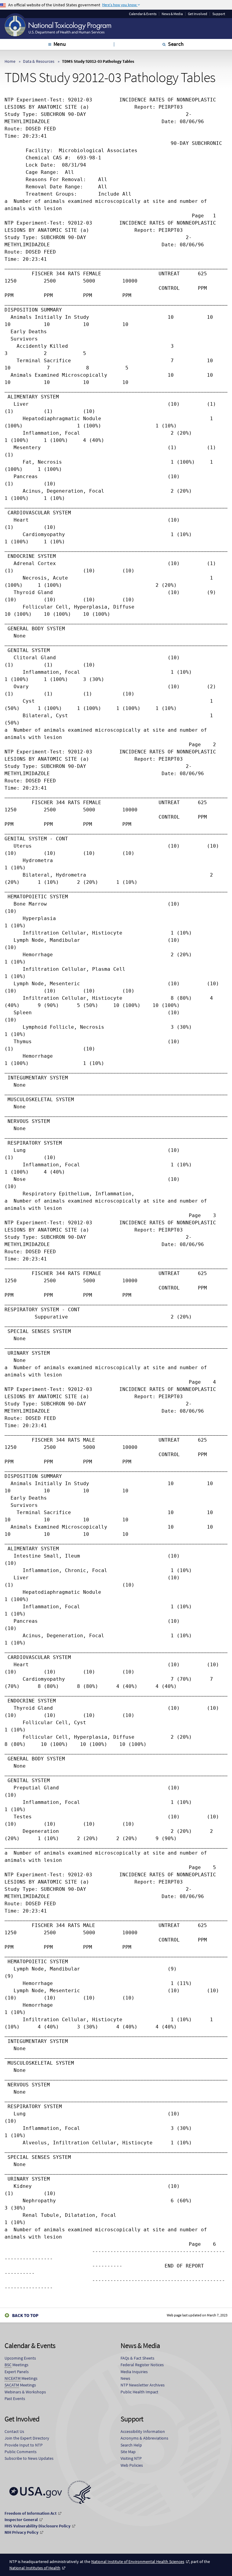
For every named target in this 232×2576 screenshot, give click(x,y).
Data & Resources (39, 61)
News (125, 2378)
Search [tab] (176, 44)
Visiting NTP (131, 2458)
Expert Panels (17, 2372)
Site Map (128, 2452)
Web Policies (132, 2465)
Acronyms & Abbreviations (144, 2438)
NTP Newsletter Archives (143, 2385)
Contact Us (14, 2431)
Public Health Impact (139, 2392)
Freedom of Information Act (31, 2513)
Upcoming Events (20, 2358)
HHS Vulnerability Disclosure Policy (37, 2526)
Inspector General (21, 2520)
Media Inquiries (134, 2372)
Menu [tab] (60, 44)
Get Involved (198, 14)
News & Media (172, 14)
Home (10, 61)
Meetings (16, 2365)
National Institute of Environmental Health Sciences (138, 2562)
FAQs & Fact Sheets (137, 2358)
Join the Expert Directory (27, 2438)
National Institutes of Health (35, 2568)
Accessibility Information (143, 2431)
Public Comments (21, 2452)
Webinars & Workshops (25, 2392)
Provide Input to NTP (24, 2445)
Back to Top (25, 2315)
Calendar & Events (143, 14)
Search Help (131, 2445)
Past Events (15, 2399)
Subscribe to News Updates (29, 2458)
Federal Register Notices (142, 2365)
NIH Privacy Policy (21, 2532)
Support (219, 14)
